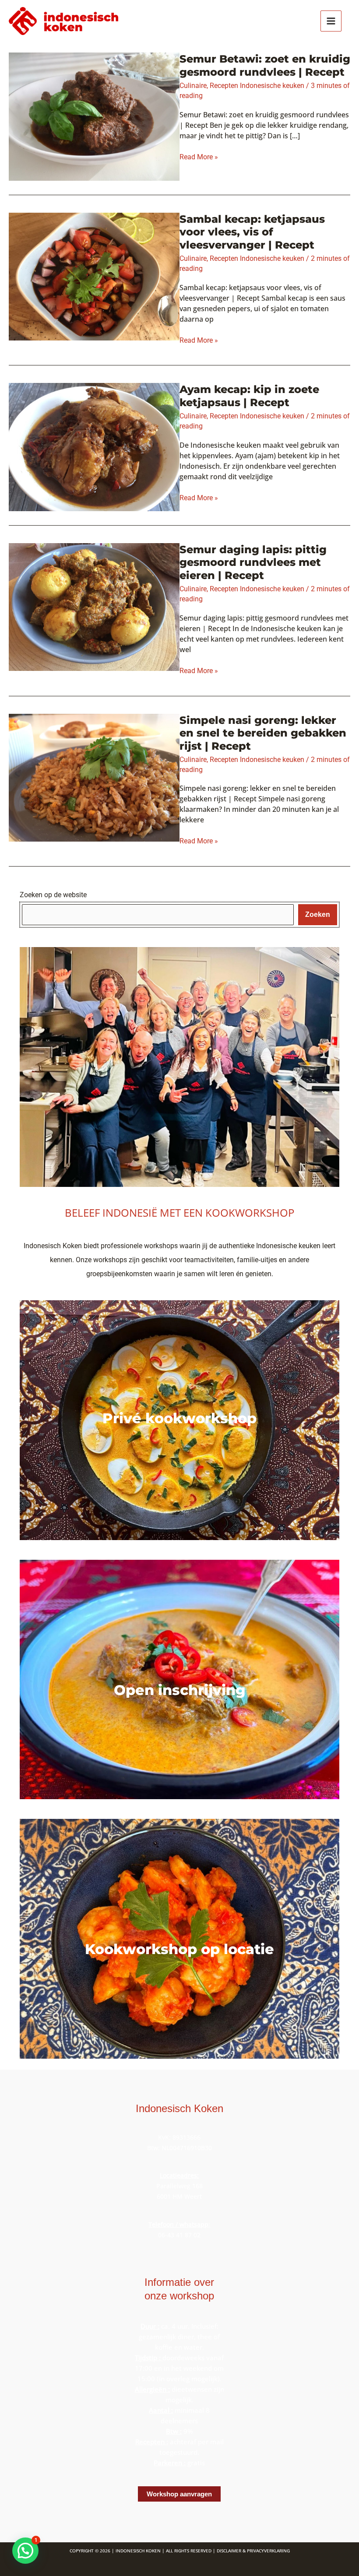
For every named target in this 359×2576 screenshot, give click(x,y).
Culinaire (193, 86)
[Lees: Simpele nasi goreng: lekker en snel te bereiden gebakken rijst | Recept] (94, 777)
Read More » (199, 157)
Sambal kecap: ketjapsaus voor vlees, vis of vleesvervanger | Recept (252, 232)
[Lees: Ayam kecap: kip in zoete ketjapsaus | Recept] (94, 446)
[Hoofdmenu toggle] (331, 21)
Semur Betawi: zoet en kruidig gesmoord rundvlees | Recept (265, 65)
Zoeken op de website (53, 895)
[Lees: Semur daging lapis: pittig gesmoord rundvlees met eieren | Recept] (94, 606)
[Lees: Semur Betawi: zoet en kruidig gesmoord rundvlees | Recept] (94, 116)
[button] (25, 2551)
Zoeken (318, 914)
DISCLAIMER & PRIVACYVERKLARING (253, 2551)
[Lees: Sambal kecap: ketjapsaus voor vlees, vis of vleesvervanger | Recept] (94, 276)
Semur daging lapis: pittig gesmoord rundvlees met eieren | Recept (253, 562)
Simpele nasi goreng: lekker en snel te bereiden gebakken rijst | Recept (263, 733)
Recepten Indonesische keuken (257, 86)
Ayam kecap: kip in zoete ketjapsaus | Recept (249, 396)
